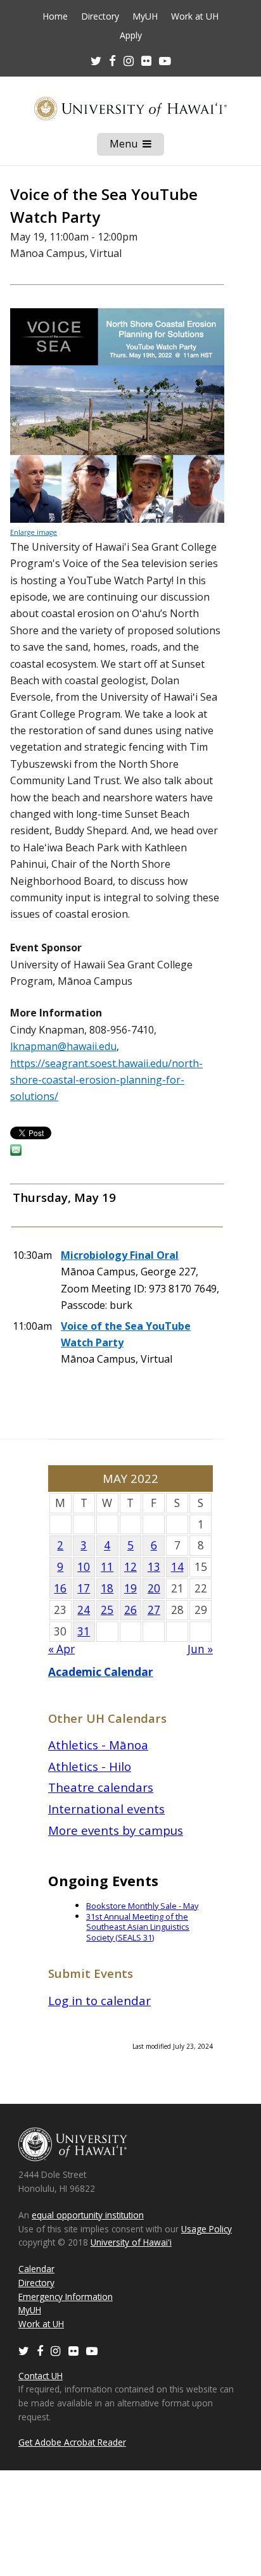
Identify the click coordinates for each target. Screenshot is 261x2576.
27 (154, 1610)
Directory (100, 16)
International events (106, 1809)
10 (84, 1567)
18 (107, 1588)
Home (55, 16)
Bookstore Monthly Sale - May (142, 1906)
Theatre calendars (101, 1787)
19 (130, 1588)
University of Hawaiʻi (131, 2242)
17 (84, 1588)
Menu (137, 146)
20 (154, 1588)
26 (130, 1610)
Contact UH (41, 2376)
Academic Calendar (101, 1672)
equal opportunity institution (88, 2215)
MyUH (145, 16)
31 (84, 1631)
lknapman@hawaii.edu (63, 1046)
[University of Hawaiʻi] (131, 108)
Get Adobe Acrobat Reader (72, 2442)
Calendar (36, 2269)
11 (107, 1567)
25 (107, 1610)
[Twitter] (24, 2350)
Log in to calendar (99, 2000)
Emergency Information (66, 2297)
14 (177, 1567)
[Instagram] (56, 2350)
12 (130, 1567)
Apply (131, 35)
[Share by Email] (16, 1152)
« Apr (61, 1649)
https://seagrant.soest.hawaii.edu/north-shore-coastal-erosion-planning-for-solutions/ (106, 1080)
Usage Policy (207, 2229)
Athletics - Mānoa (98, 1745)
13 (154, 1567)
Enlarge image (34, 532)
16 (60, 1588)
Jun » (200, 1649)
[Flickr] (73, 2350)
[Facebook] (40, 2350)
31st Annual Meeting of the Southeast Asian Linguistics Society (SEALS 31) (138, 1927)
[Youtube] (165, 60)
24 (84, 1610)
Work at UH (195, 16)
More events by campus (116, 1830)
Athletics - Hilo (90, 1766)
